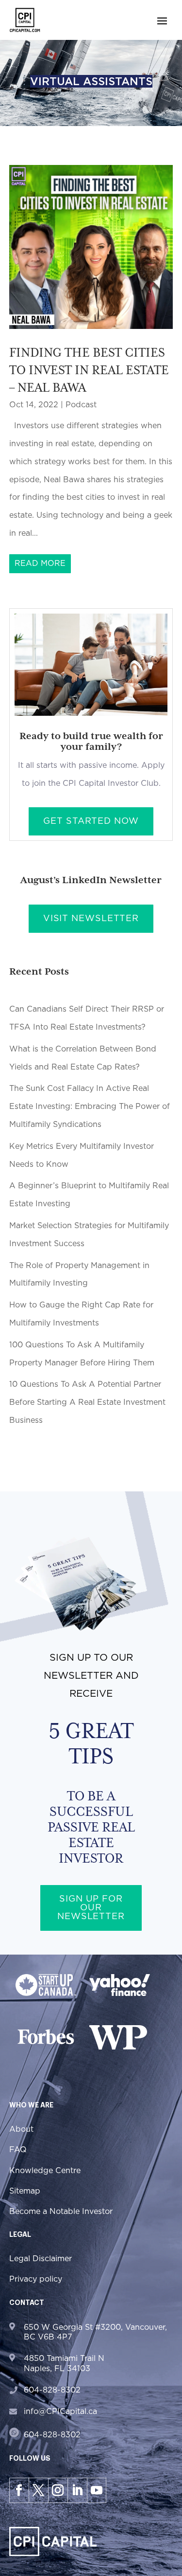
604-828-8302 (52, 2390)
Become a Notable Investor (61, 2212)
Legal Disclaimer (41, 2259)
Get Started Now (91, 821)
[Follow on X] (38, 2490)
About (21, 2129)
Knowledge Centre (45, 2171)
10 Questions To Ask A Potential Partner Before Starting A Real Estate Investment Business (87, 1402)
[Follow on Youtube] (97, 2490)
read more (40, 563)
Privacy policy (36, 2279)
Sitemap (25, 2191)
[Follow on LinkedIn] (77, 2490)
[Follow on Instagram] (58, 2490)
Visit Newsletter (91, 919)
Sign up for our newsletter (91, 1908)
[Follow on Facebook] (19, 2490)
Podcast (81, 405)
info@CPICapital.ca (60, 2412)
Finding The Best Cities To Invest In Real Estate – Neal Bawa (89, 370)
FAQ (18, 2150)
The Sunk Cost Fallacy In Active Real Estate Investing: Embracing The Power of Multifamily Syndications (90, 1107)
